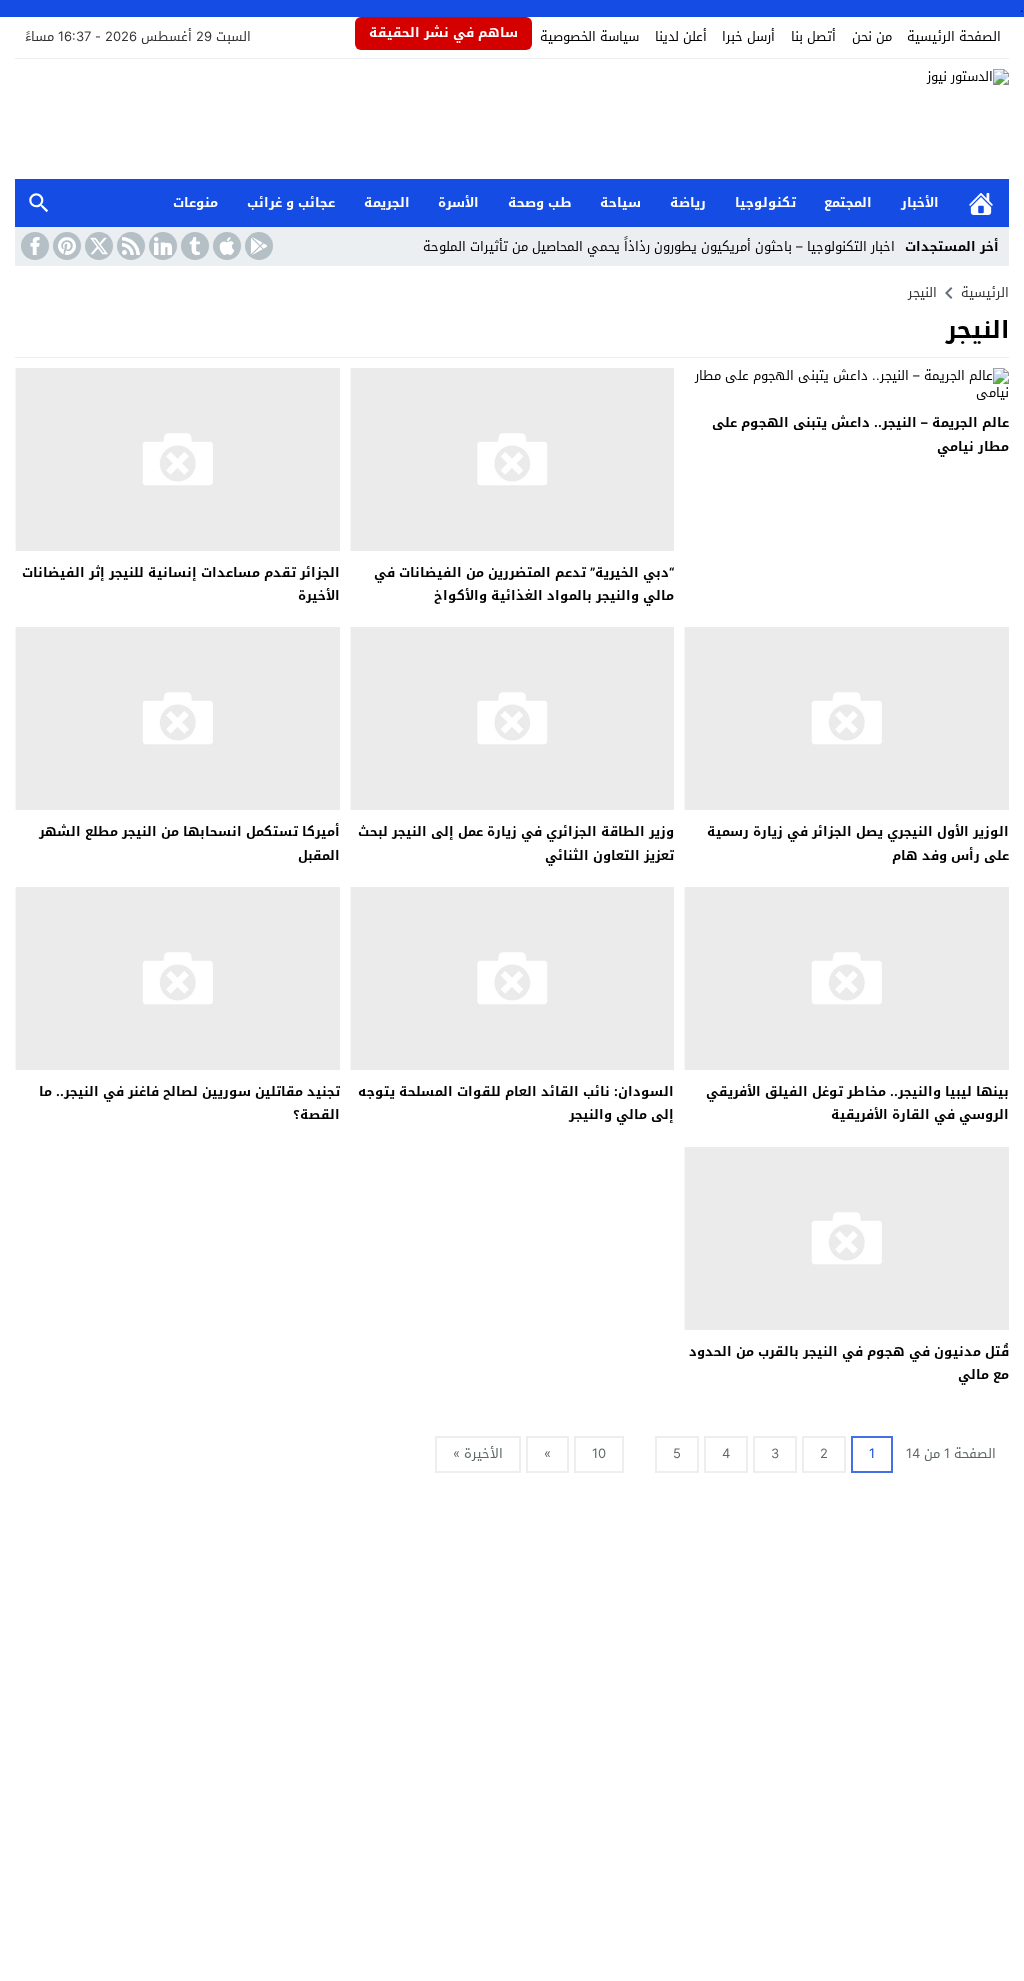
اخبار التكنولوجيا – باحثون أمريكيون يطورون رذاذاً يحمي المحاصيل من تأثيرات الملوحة (659, 246)
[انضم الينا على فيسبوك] (33, 246)
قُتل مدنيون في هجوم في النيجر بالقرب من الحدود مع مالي (849, 1363)
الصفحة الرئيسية (954, 36)
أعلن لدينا (681, 36)
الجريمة (387, 202)
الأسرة (458, 202)
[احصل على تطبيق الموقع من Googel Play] (257, 246)
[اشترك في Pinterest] (65, 246)
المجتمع (848, 202)
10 (599, 1453)
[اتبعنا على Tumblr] (193, 246)
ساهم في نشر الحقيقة (443, 32)
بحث (39, 203)
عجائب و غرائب (291, 202)
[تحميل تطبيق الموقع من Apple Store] (225, 246)
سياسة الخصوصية (589, 36)
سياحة (620, 202)
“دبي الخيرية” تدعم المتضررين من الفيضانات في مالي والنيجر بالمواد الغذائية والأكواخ (524, 584)
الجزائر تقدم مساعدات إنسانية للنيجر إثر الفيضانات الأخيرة (181, 584)
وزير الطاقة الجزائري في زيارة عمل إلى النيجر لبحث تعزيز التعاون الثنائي (516, 843)
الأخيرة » (478, 1453)
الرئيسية (981, 203)
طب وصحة (540, 202)
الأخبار (920, 202)
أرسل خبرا (748, 36)
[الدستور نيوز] (512, 119)
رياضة (688, 202)
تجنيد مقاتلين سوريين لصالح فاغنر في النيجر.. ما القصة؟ (189, 1103)
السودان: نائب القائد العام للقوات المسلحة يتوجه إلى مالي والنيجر (516, 1103)
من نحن (872, 36)
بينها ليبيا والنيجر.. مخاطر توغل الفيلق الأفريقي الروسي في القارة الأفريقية (857, 1103)
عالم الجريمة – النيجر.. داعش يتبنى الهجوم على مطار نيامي (860, 434)
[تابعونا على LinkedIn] (161, 246)
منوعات (195, 202)
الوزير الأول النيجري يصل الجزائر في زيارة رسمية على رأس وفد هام (858, 843)
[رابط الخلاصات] (129, 246)
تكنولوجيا (765, 202)
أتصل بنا (813, 36)
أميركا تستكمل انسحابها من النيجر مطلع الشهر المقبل (189, 843)
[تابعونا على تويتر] (97, 246)
